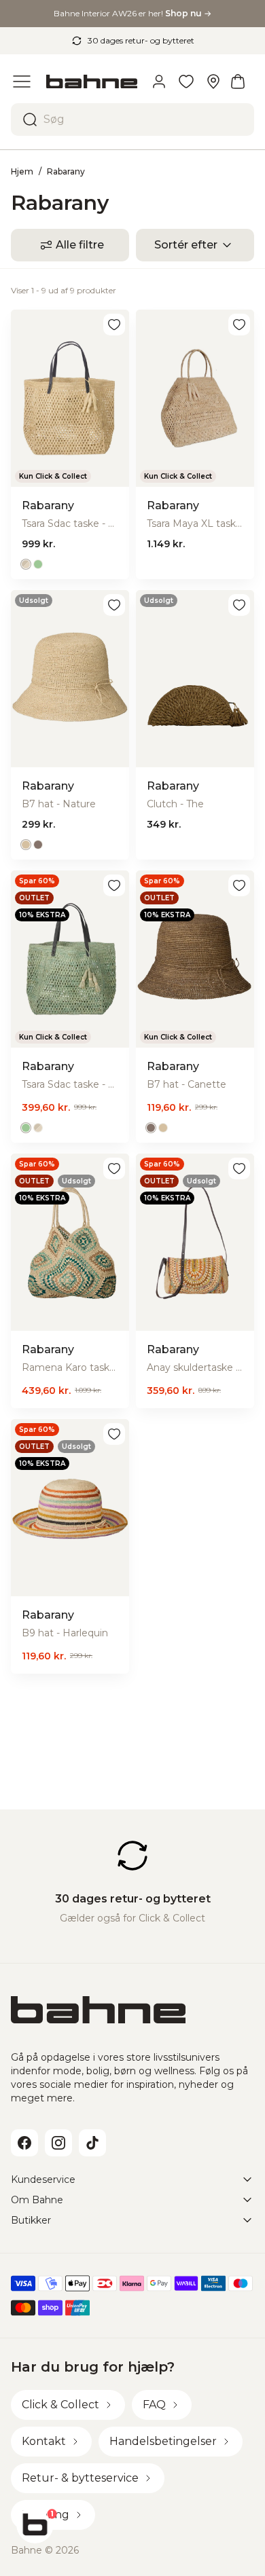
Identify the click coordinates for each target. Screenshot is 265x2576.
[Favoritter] (186, 81)
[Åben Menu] (22, 81)
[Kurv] (238, 81)
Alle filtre (80, 245)
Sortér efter (186, 245)
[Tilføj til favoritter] (114, 325)
